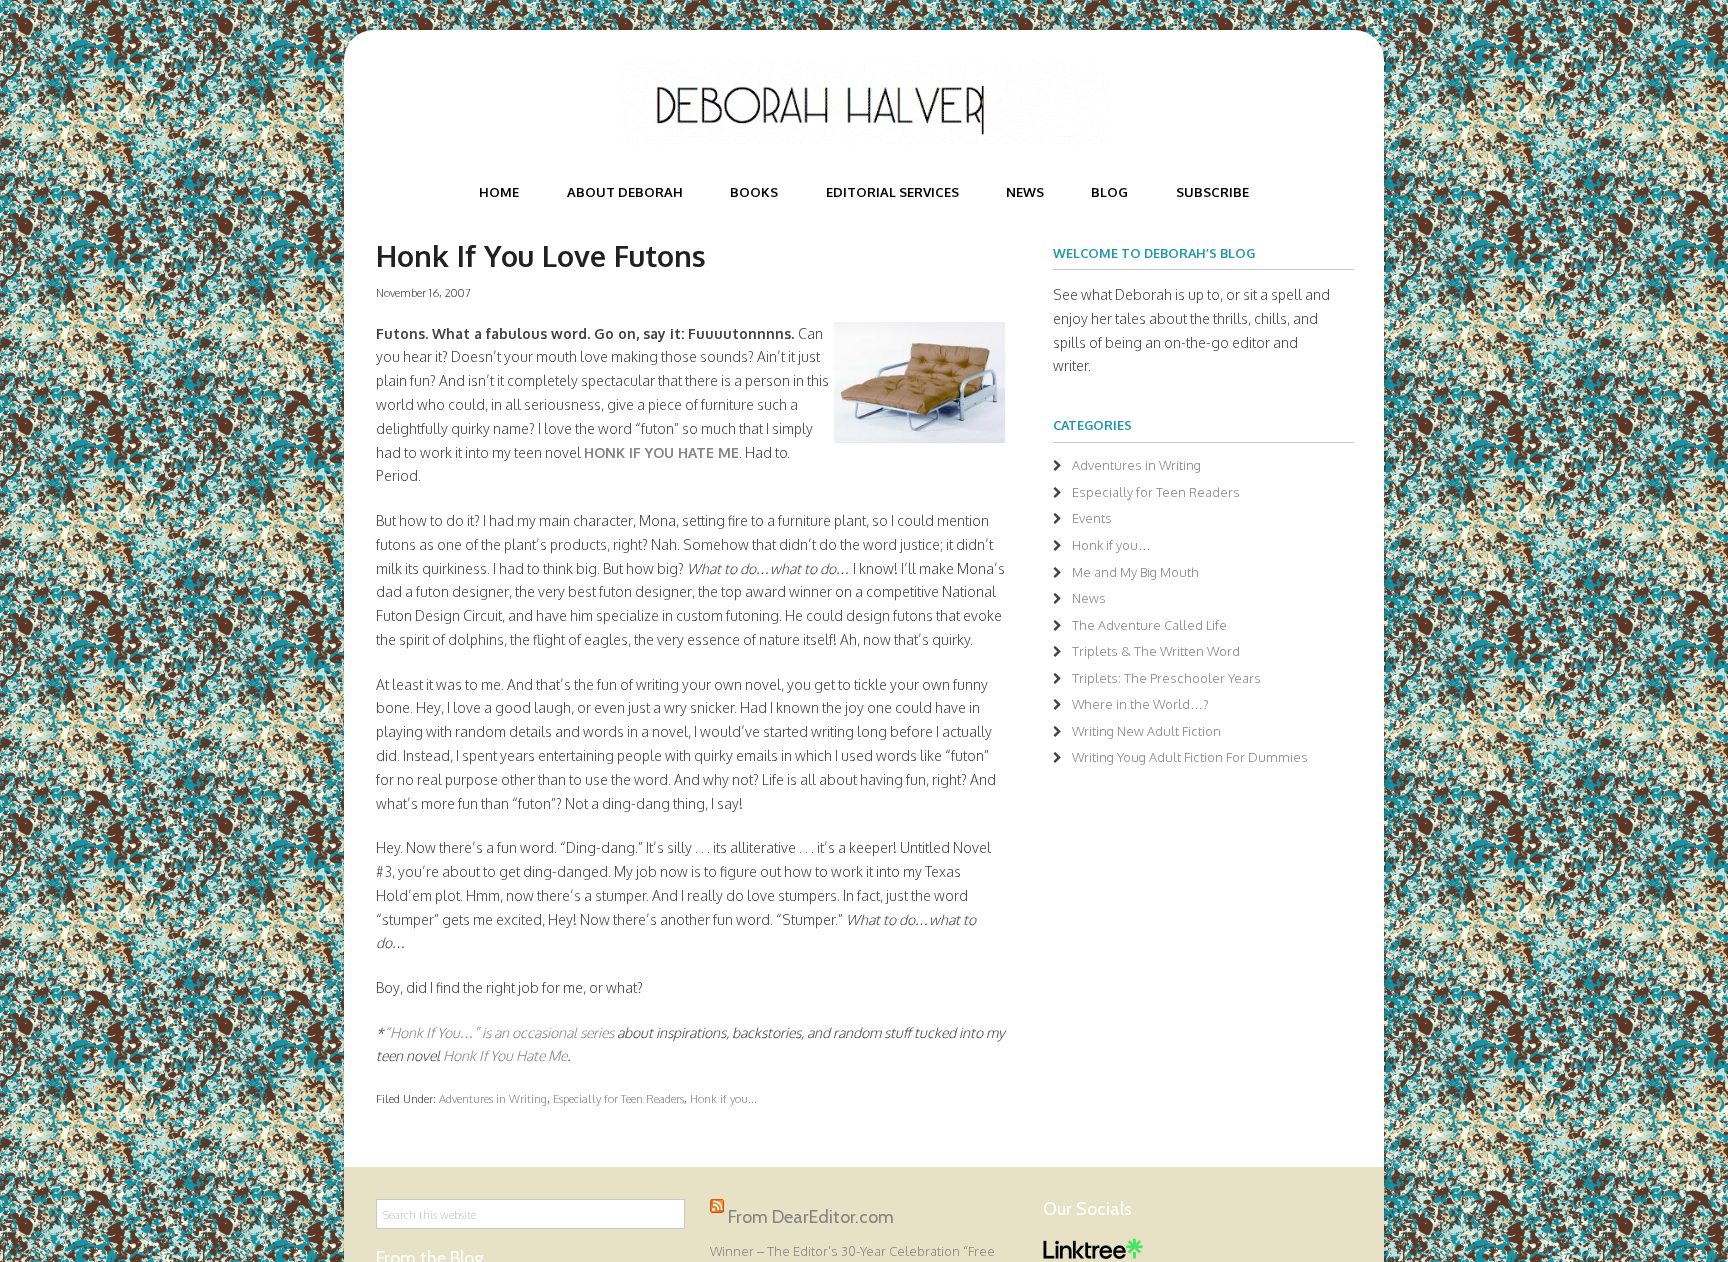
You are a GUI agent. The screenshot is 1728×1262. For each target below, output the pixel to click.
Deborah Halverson (864, 103)
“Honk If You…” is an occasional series (500, 1032)
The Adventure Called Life (1149, 625)
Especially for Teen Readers (618, 1098)
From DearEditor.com (811, 1217)
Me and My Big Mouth (1135, 572)
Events (1092, 518)
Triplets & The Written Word (1156, 651)
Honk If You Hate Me (505, 1055)
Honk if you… (1111, 545)
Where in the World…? (1140, 704)
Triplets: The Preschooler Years (1166, 678)
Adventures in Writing (493, 1098)
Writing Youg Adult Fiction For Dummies (1190, 757)
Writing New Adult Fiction (1146, 731)
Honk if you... (723, 1098)
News (1089, 598)
